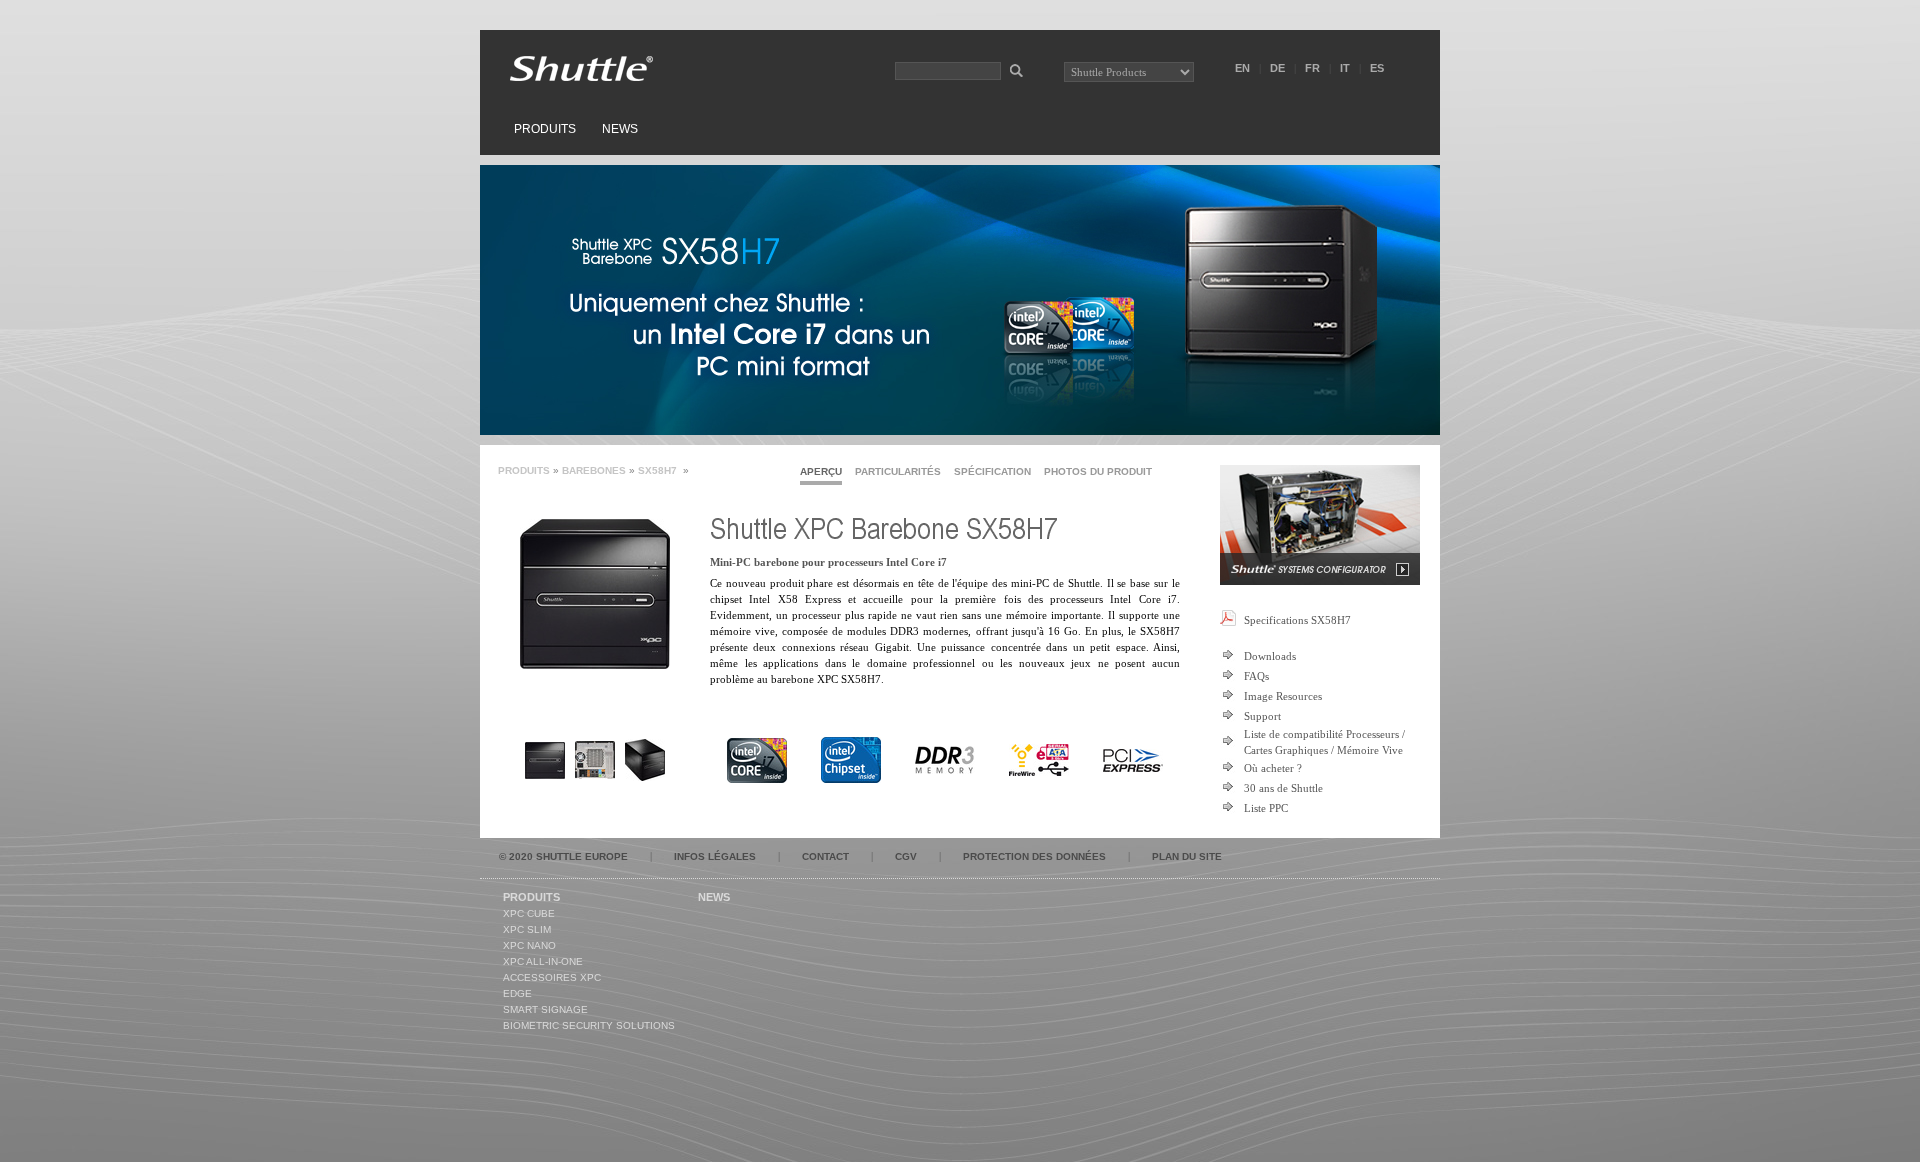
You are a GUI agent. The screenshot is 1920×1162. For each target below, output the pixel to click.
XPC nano (529, 945)
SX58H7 (659, 470)
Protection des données (1034, 856)
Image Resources (1283, 696)
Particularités (898, 471)
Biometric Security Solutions (589, 1025)
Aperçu (821, 471)
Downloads (1270, 656)
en (1242, 68)
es (1377, 68)
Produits (545, 129)
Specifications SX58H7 (1297, 620)
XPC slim (527, 929)
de (1277, 68)
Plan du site (1187, 856)
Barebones (594, 470)
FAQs (1256, 676)
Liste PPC (1266, 808)
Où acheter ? (1273, 768)
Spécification (992, 471)
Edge (517, 993)
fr (1312, 68)
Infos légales (715, 856)
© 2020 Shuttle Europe (563, 856)
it (1345, 68)
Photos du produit (1098, 471)
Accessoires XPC (552, 977)
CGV (906, 856)
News (620, 129)
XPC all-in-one (543, 961)
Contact (825, 856)
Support (1262, 716)
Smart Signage (545, 1009)
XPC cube (529, 913)
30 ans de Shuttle (1283, 788)
